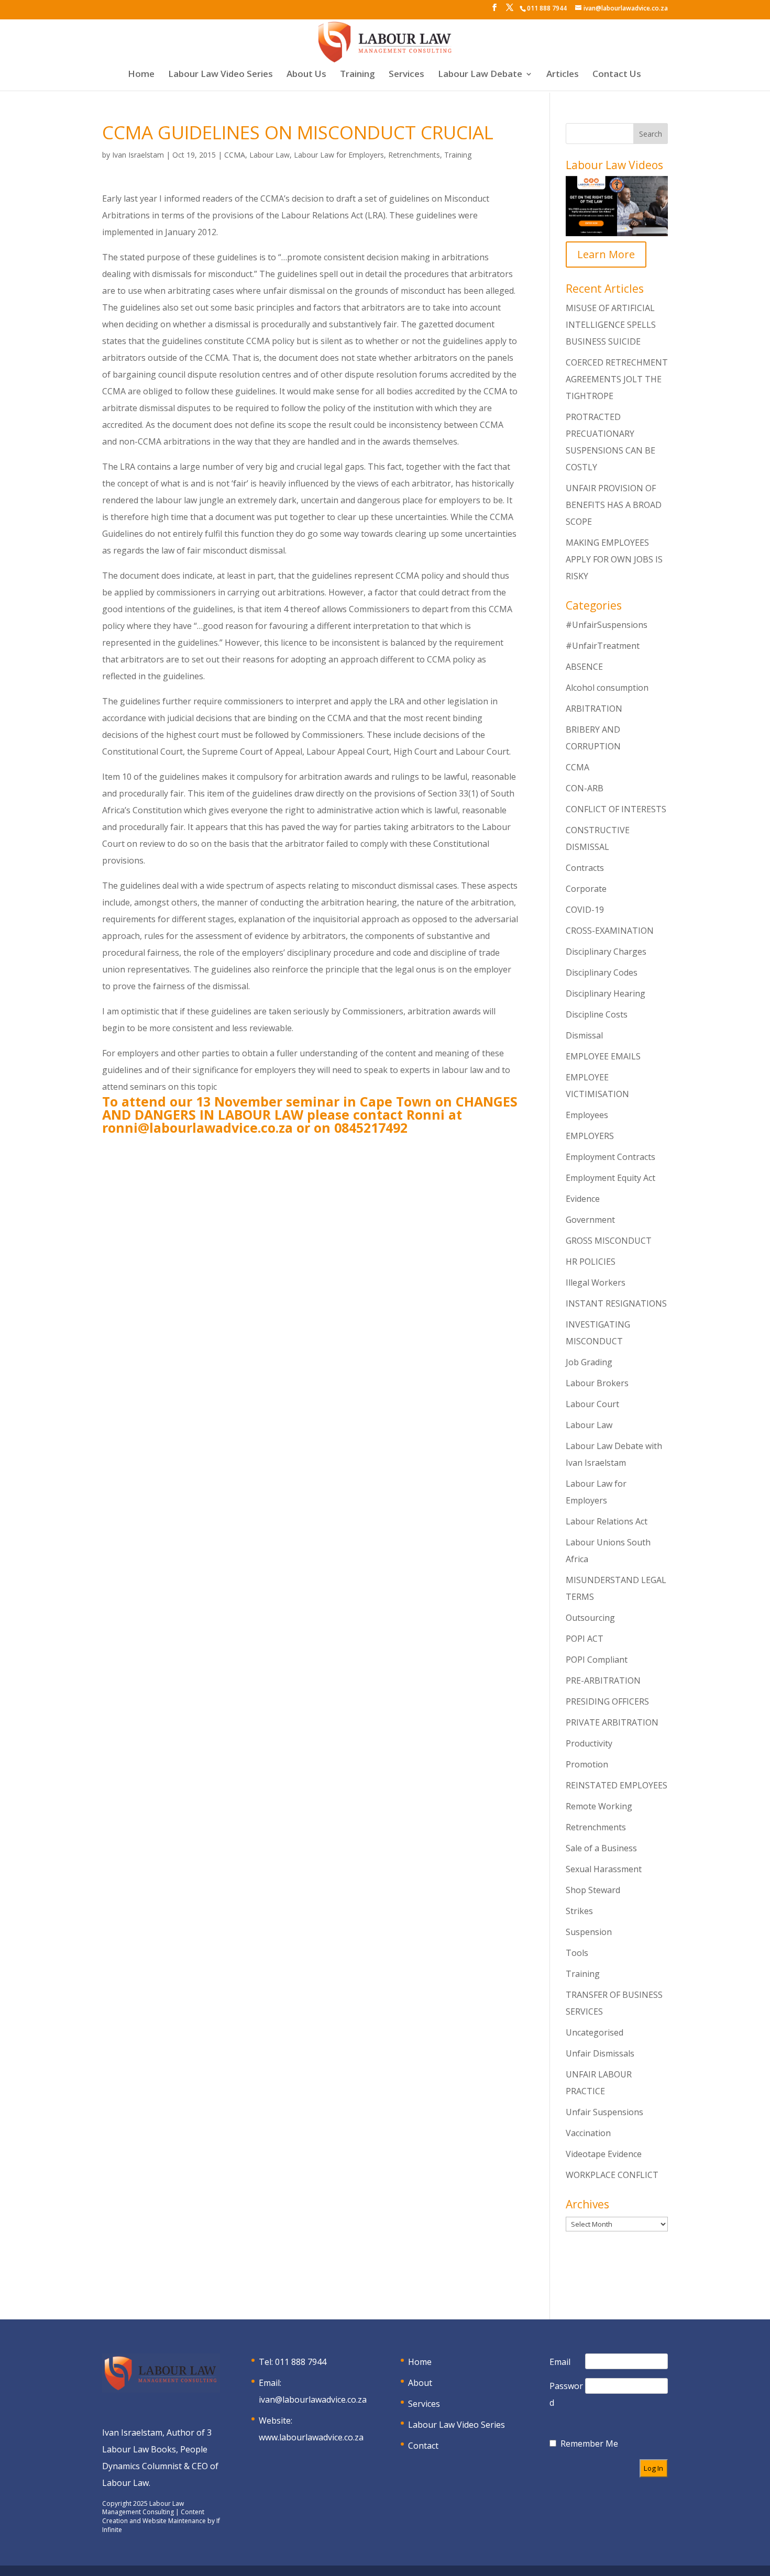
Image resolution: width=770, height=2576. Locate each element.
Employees (587, 1115)
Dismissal (584, 1035)
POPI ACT (585, 1639)
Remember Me (589, 2444)
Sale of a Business (601, 1848)
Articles (563, 75)
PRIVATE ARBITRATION (612, 1722)
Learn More (606, 254)
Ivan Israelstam (138, 155)
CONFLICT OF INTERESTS (616, 809)
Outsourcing (590, 1618)
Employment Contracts (610, 1157)
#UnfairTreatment (603, 646)
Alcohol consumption (607, 688)
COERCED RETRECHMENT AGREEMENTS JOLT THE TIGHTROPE (617, 379)
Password (566, 2394)
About (420, 2383)
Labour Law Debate (480, 75)
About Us (306, 75)
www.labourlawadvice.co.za (311, 2437)
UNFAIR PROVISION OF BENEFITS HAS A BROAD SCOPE (614, 505)
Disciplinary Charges (606, 952)
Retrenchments (414, 155)
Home (141, 75)
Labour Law (269, 155)
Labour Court (592, 1404)
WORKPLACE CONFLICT (612, 2175)
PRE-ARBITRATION (603, 1681)
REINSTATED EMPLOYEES (617, 1785)
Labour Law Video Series (221, 75)
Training (357, 75)
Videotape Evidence (604, 2154)
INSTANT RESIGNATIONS (616, 1303)
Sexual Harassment (604, 1869)
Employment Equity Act (610, 1178)
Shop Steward (593, 1890)
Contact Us (617, 75)
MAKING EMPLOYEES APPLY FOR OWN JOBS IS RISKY (614, 559)
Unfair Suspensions (604, 2112)
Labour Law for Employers (339, 155)
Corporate (586, 889)
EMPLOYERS (590, 1136)
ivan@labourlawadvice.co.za (313, 2400)
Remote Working (599, 1806)
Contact (423, 2446)
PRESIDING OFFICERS (607, 1701)
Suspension (589, 1932)
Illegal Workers (596, 1283)
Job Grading (589, 1362)
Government (590, 1220)
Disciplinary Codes (602, 972)
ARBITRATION (594, 709)
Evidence (583, 1199)
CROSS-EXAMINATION (610, 931)
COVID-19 (585, 910)
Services (406, 75)
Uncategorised (595, 2032)
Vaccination (588, 2133)
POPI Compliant (597, 1660)
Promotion (587, 1764)
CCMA (235, 155)
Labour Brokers (597, 1383)
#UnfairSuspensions (607, 625)
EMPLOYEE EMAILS (603, 1056)
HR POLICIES (591, 1262)
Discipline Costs (597, 1014)
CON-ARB (585, 788)
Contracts (585, 868)
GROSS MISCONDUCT (609, 1241)
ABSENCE (584, 667)
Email (560, 2362)
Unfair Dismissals (600, 2053)
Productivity (589, 1743)
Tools (577, 1953)
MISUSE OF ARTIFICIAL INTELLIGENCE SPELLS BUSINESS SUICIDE (611, 325)
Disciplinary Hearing (606, 993)
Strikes (579, 1911)
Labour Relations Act (607, 1521)
